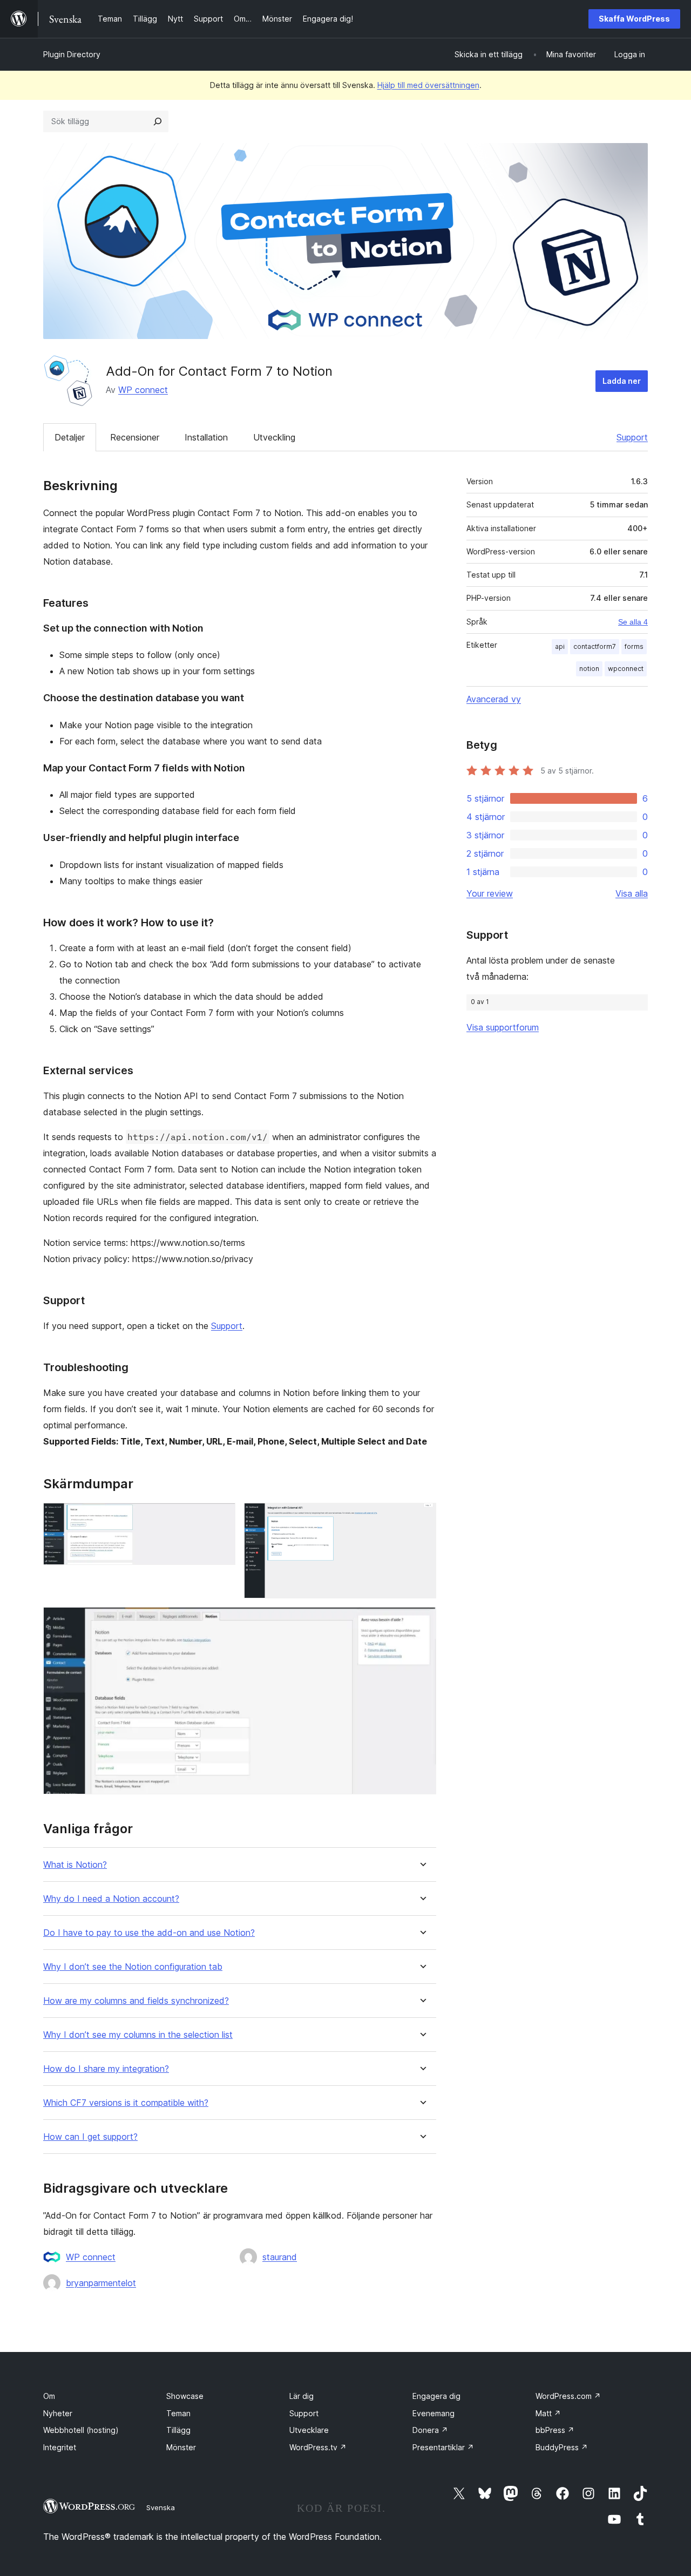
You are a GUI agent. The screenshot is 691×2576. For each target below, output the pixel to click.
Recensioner (135, 437)
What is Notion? (75, 1865)
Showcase (185, 2396)
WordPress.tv (318, 2447)
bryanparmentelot (101, 2283)
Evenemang (433, 2413)
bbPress (555, 2430)
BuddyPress (562, 2447)
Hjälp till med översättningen (428, 85)
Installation (206, 437)
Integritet (60, 2447)
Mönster (181, 2447)
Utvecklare (309, 2430)
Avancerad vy (494, 699)
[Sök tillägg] (158, 121)
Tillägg (178, 2430)
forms (634, 646)
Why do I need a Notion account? (111, 1899)
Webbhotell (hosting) (81, 2430)
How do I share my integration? (106, 2069)
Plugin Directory (72, 54)
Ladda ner (622, 381)
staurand (280, 2257)
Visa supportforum (503, 1027)
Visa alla (632, 893)
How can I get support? (90, 2137)
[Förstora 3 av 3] (422, 1622)
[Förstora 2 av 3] (422, 1517)
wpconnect (626, 669)
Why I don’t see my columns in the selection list (138, 2035)
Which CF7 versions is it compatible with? (126, 2103)
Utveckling (274, 437)
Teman (178, 2413)
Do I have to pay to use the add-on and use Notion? (149, 1933)
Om (49, 2396)
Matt (548, 2413)
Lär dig (302, 2396)
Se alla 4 (633, 622)
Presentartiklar (443, 2447)
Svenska (161, 2507)
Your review (490, 893)
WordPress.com (568, 2396)
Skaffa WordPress (634, 19)
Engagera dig (436, 2396)
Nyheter (58, 2413)
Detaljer (70, 437)
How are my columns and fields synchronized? (136, 2001)
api (560, 646)
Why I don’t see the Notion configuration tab (133, 1967)
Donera (430, 2430)
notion (589, 669)
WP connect (143, 390)
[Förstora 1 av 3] (221, 1517)
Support (632, 437)
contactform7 (595, 646)
